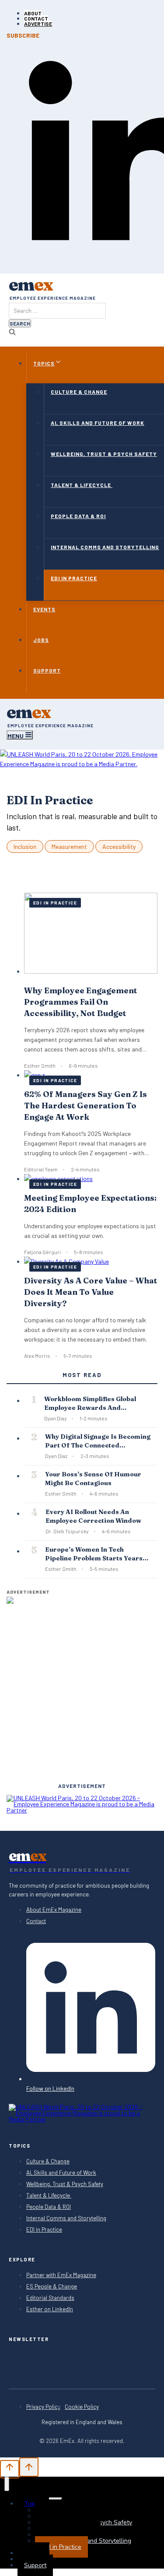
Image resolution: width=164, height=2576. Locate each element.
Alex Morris (37, 1356)
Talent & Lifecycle (49, 2196)
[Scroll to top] (10, 2469)
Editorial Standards (50, 2298)
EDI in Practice (55, 903)
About (33, 13)
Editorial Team (41, 1169)
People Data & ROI (49, 2207)
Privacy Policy (43, 2407)
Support (35, 2565)
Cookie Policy (82, 2407)
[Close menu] (7, 2484)
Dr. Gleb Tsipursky (67, 1531)
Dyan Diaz (55, 1418)
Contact (36, 18)
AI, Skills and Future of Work (61, 2173)
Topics (33, 2504)
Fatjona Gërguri (42, 1252)
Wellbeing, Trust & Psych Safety (65, 2184)
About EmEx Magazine (54, 1910)
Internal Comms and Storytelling (66, 2218)
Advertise (38, 24)
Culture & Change (48, 2161)
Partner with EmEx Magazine (61, 2275)
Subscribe (23, 35)
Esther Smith (40, 1065)
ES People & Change (52, 2287)
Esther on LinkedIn (50, 2309)
